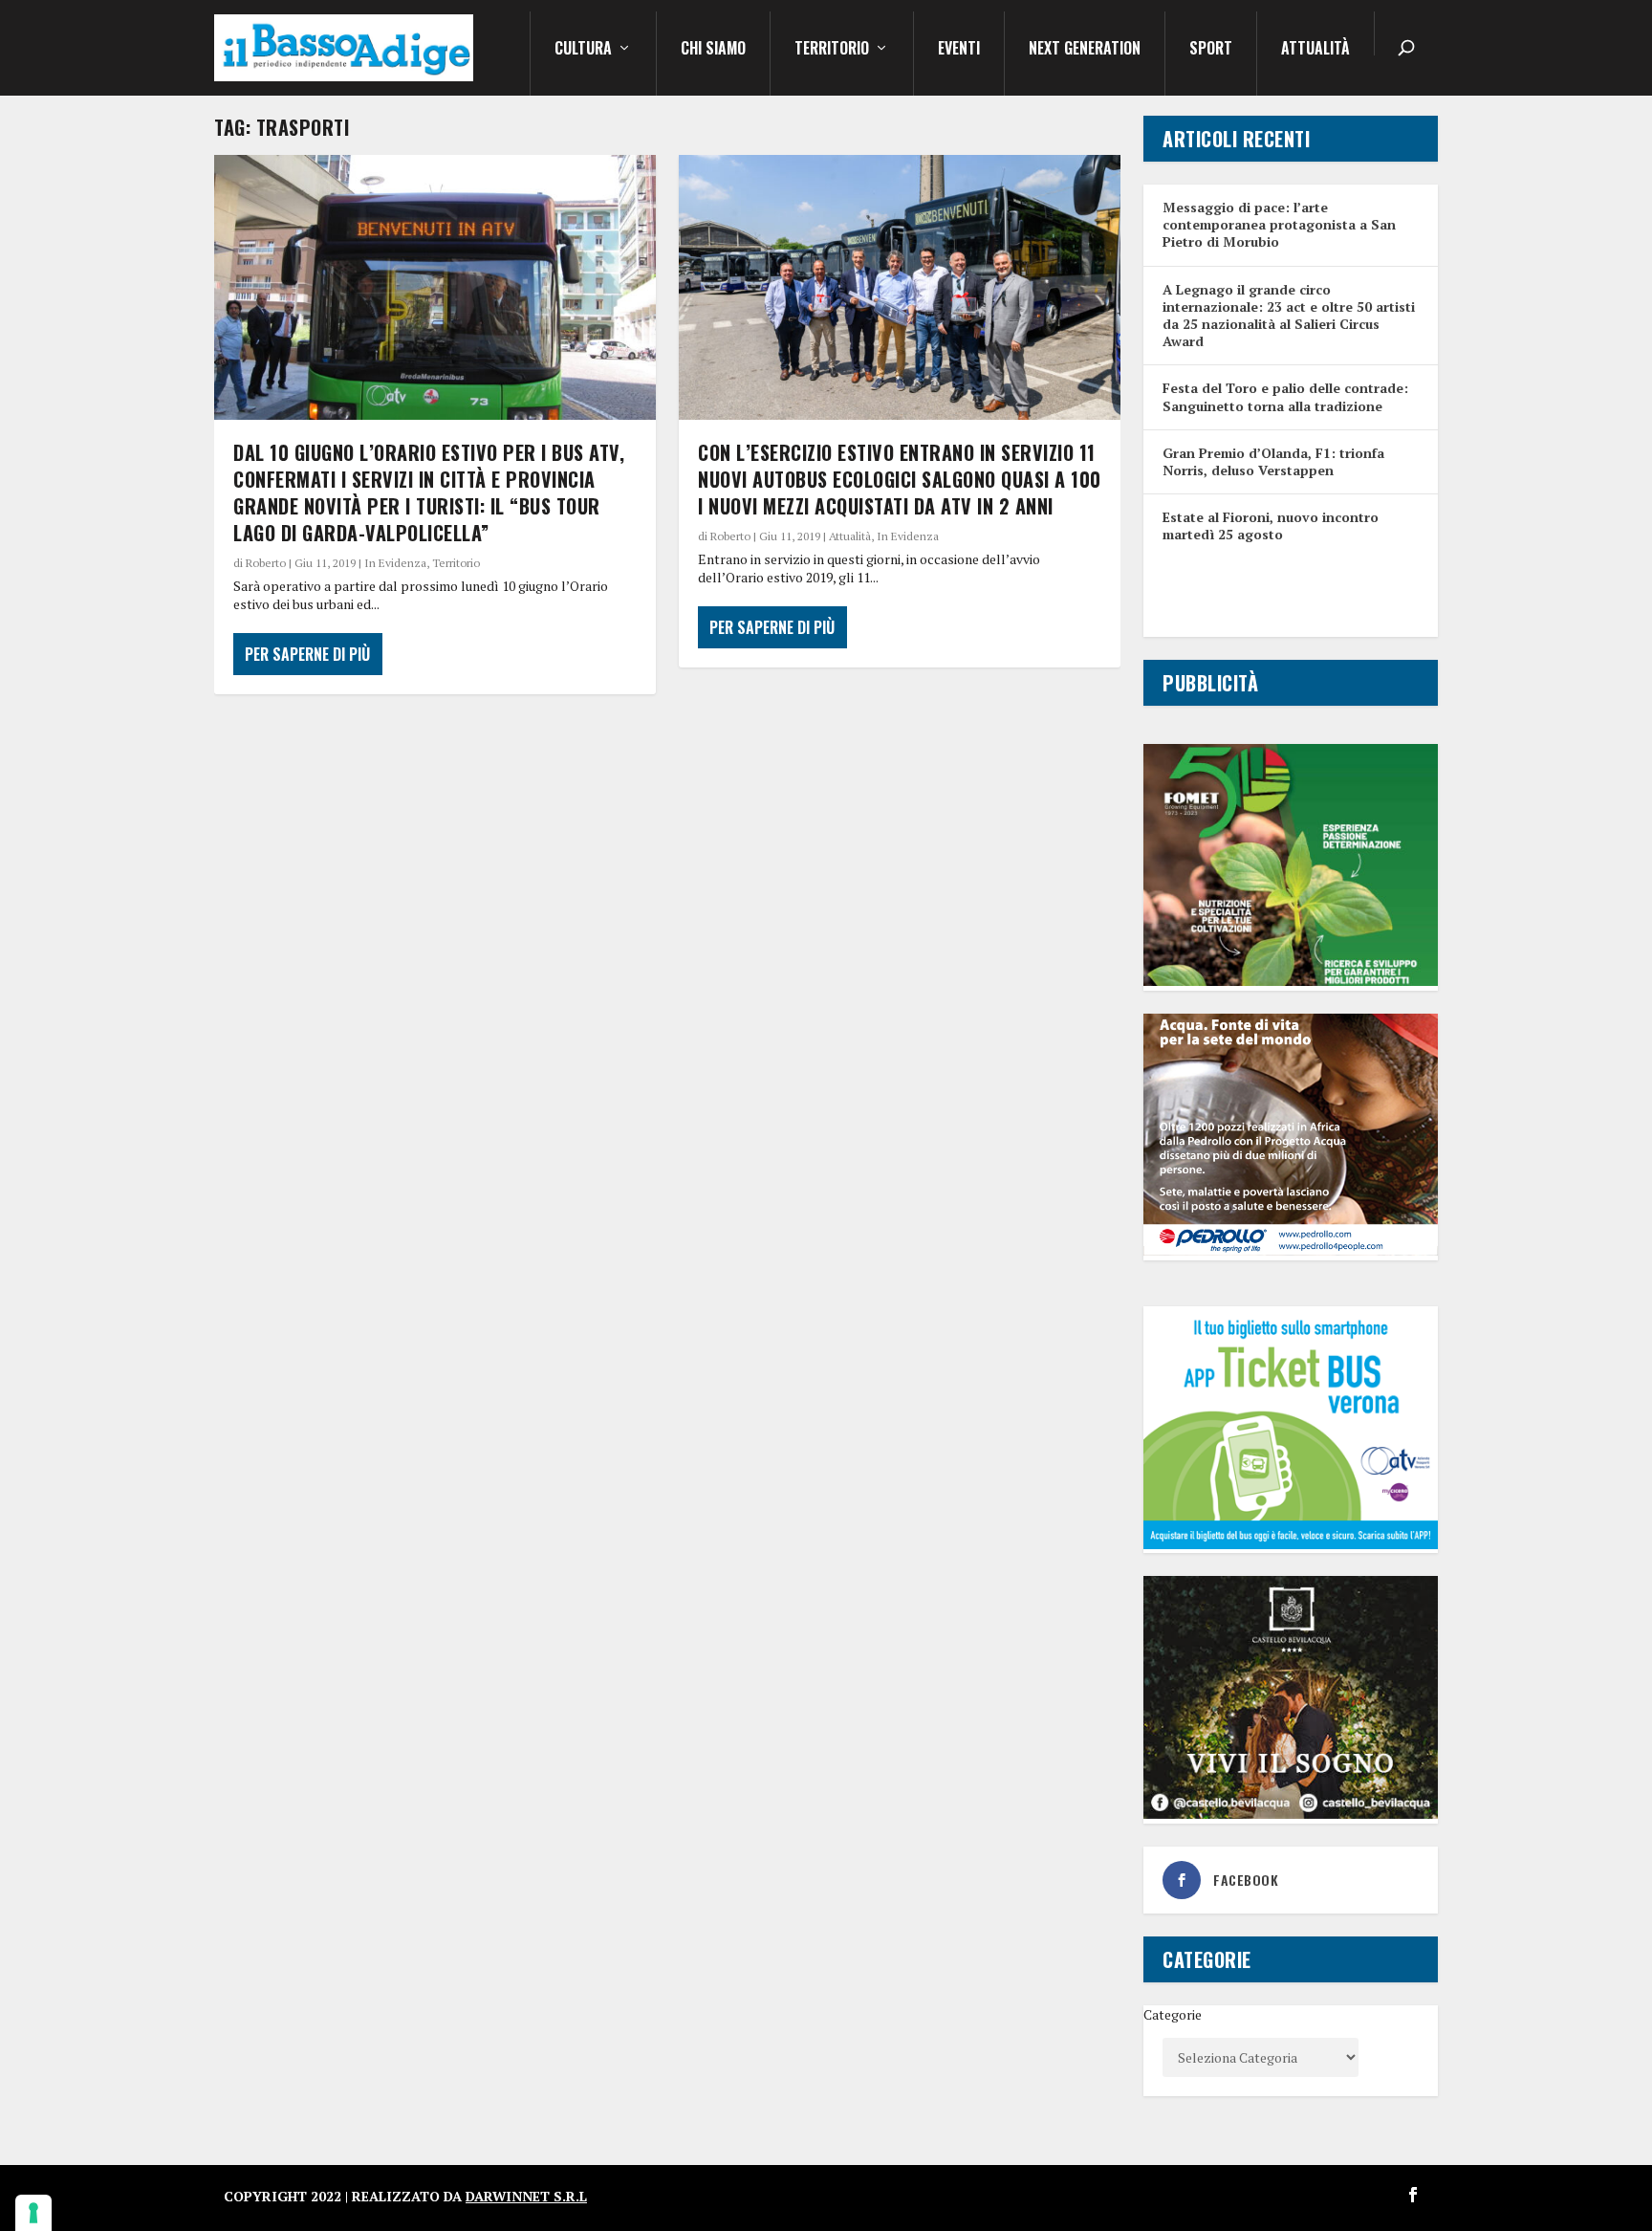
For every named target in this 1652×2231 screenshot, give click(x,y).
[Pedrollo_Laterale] (1291, 1250)
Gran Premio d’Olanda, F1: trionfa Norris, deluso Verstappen (1273, 461)
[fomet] (1291, 981)
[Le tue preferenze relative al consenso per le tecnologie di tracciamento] (33, 2213)
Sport (1211, 50)
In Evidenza (395, 563)
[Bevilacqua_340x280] (1291, 1814)
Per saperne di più (307, 654)
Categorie (1173, 2014)
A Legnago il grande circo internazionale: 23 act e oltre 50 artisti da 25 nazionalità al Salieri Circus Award (1289, 316)
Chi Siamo (713, 50)
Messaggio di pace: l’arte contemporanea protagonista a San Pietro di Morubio (1279, 224)
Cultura (583, 50)
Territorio (832, 50)
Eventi (959, 50)
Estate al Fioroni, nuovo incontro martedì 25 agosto (1271, 525)
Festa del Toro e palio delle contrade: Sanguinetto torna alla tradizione (1285, 396)
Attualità (1315, 50)
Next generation (1085, 50)
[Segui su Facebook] (1413, 2195)
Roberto (266, 563)
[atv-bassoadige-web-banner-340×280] (1291, 1544)
